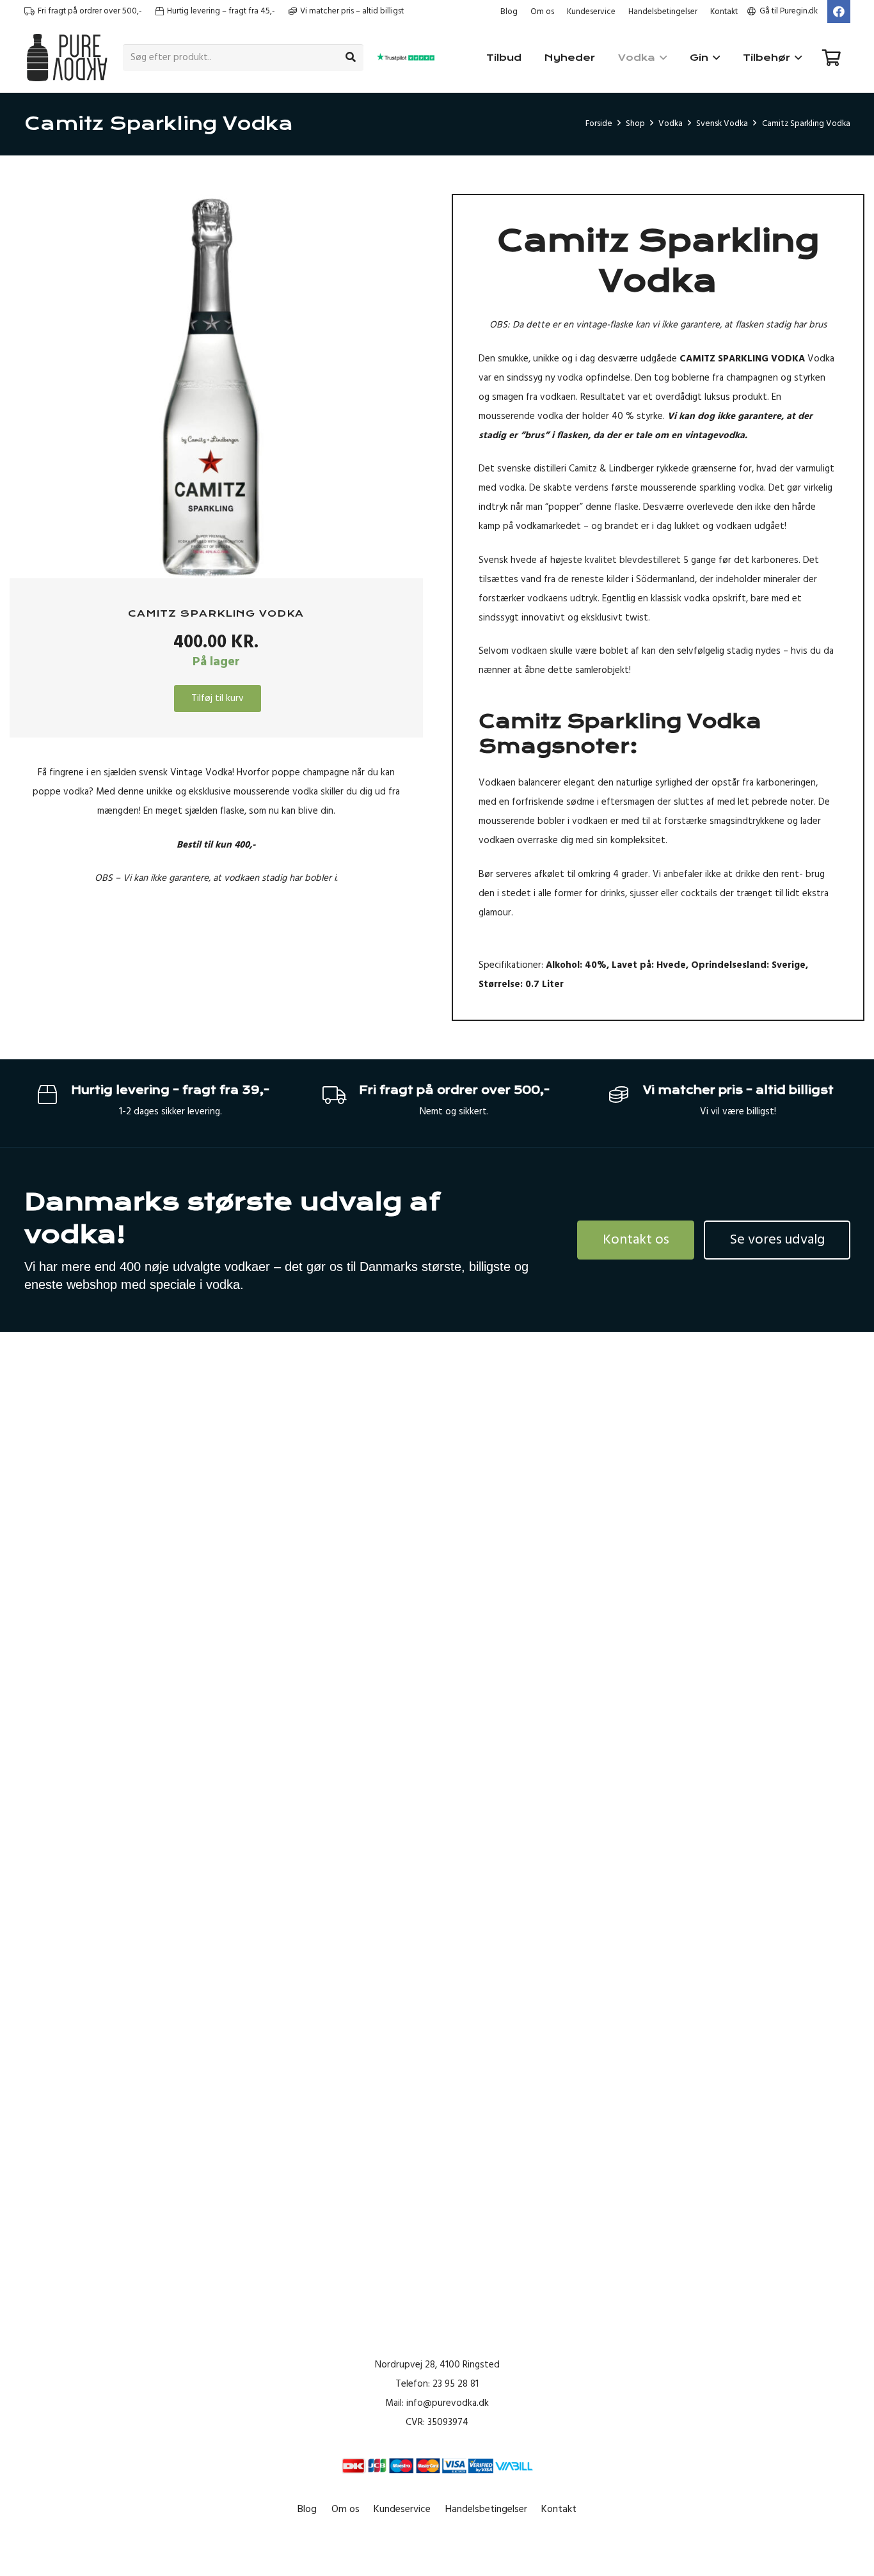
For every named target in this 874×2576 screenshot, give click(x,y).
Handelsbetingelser (663, 12)
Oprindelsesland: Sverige (748, 965)
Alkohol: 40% (576, 965)
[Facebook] (839, 12)
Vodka (671, 123)
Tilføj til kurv (218, 698)
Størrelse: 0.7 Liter (521, 984)
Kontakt (724, 12)
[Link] (67, 58)
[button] (389, 213)
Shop (635, 123)
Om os (542, 12)
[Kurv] (831, 58)
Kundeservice (591, 12)
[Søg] (351, 58)
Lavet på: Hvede (649, 965)
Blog (509, 12)
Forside (599, 123)
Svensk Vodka (722, 123)
